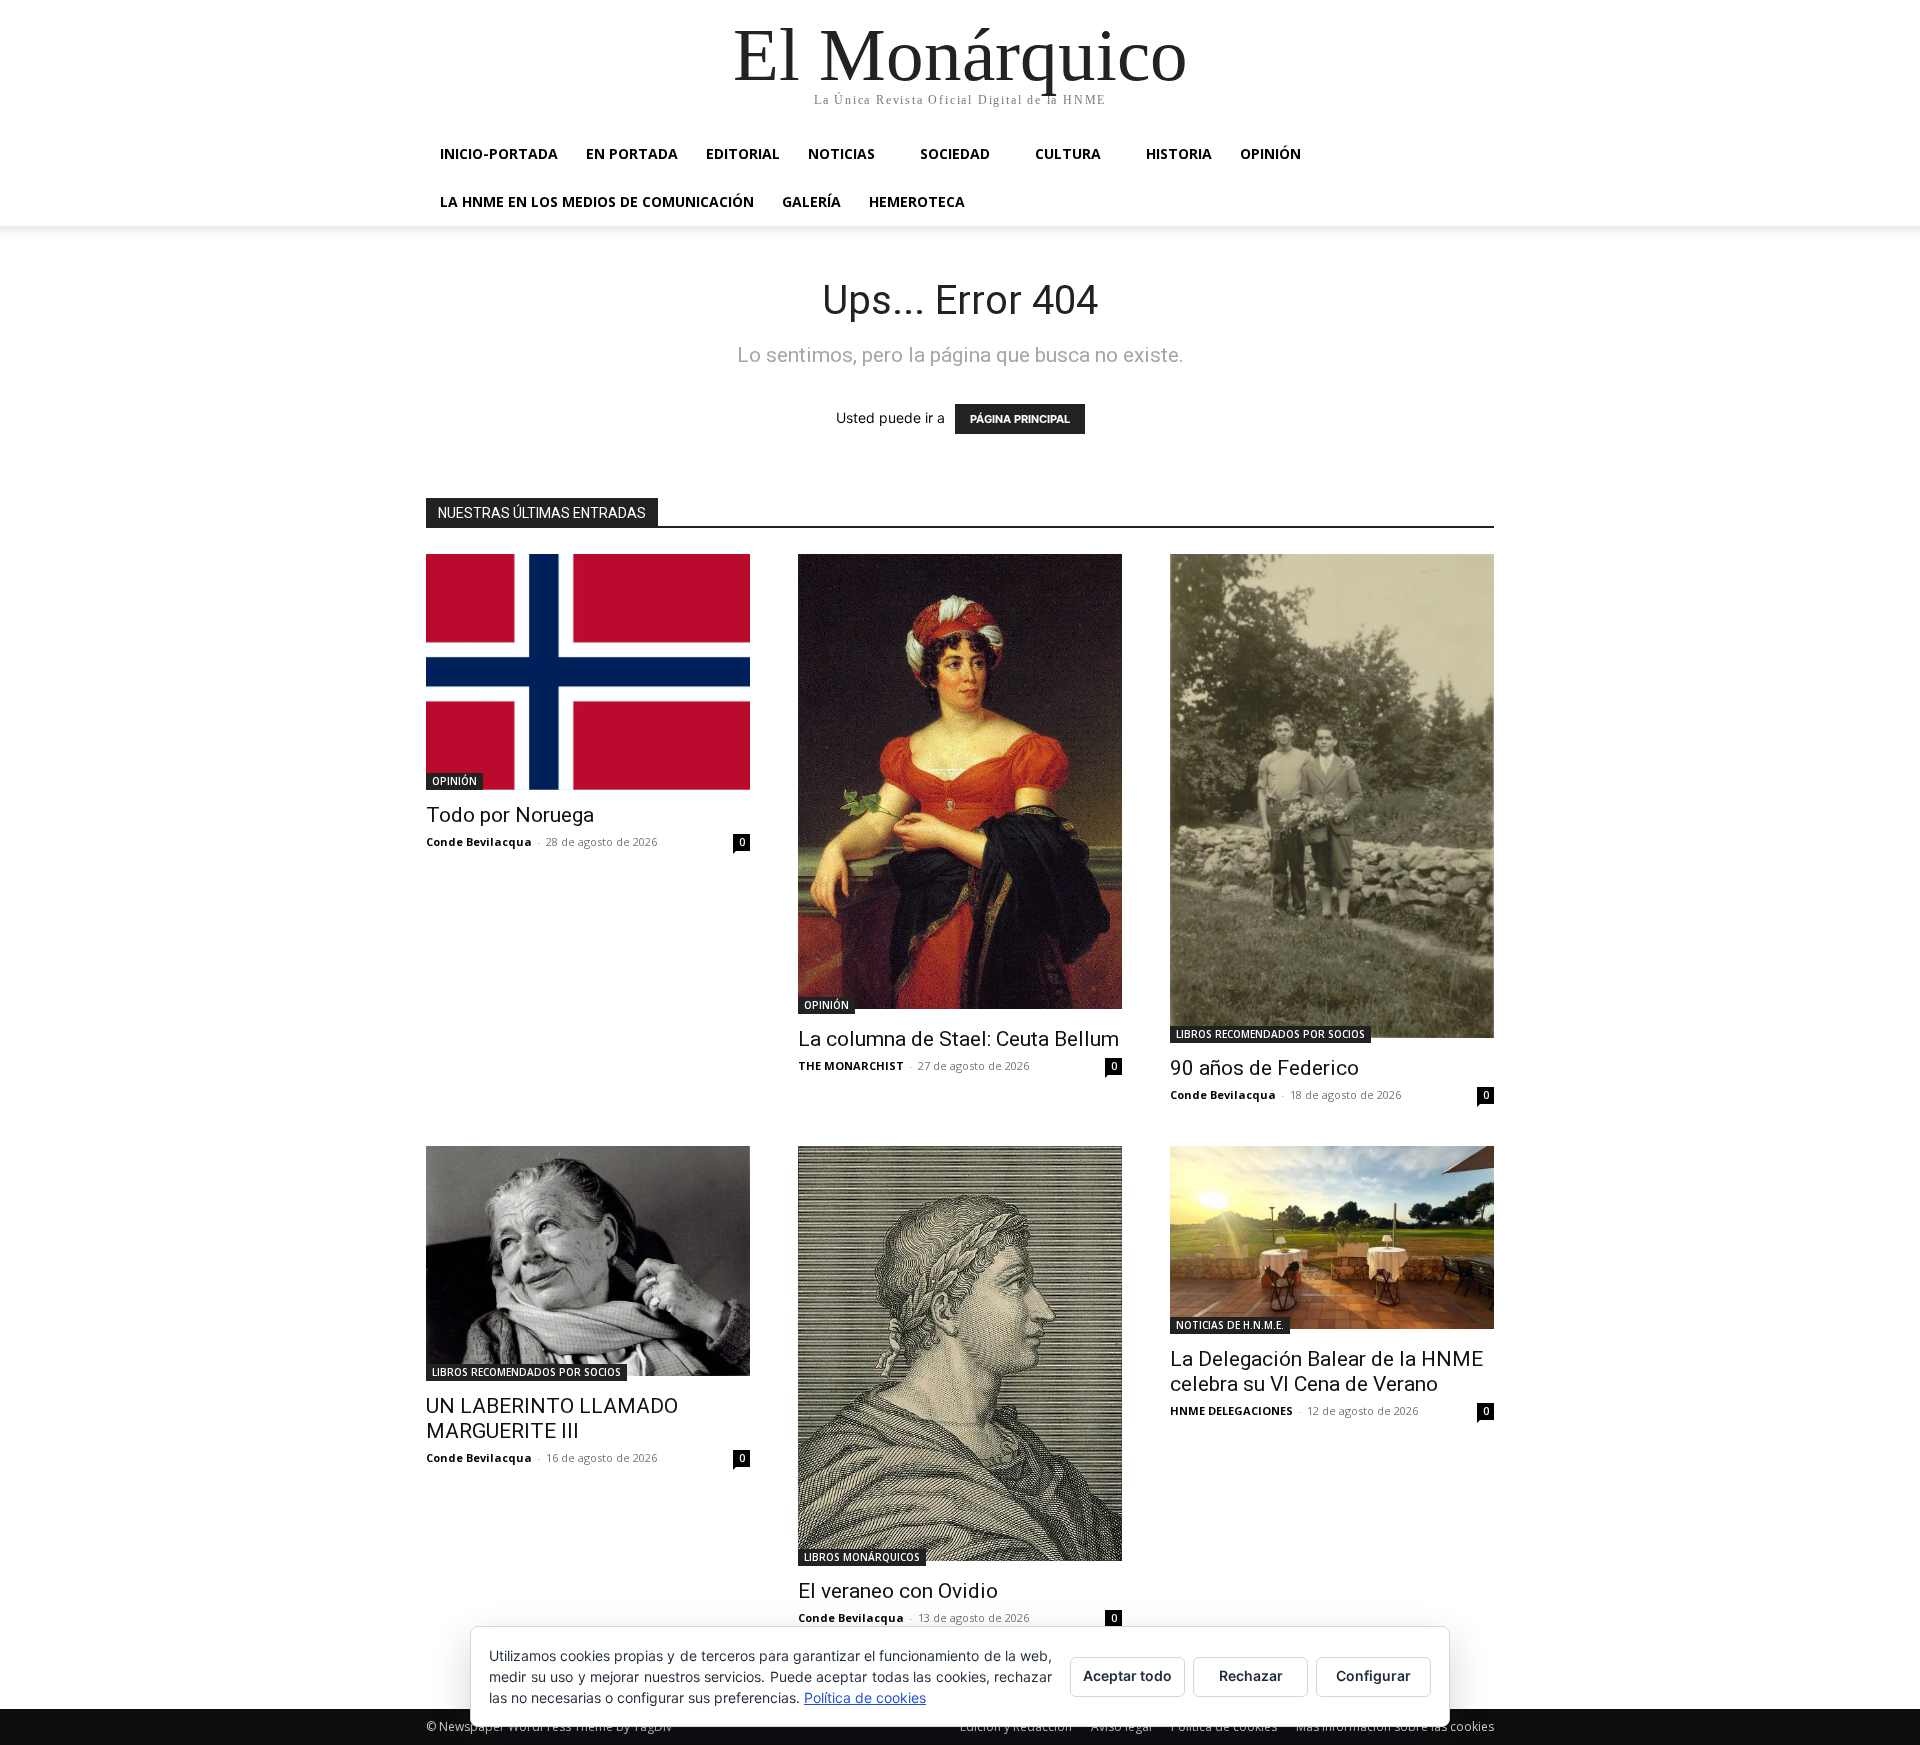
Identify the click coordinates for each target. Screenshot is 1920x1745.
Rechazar (1251, 1675)
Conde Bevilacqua (479, 841)
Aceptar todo (1127, 1675)
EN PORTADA (632, 153)
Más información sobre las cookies (1395, 1726)
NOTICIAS (841, 153)
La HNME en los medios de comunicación (597, 201)
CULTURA (1068, 153)
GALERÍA (811, 201)
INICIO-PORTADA (499, 153)
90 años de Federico (1264, 1068)
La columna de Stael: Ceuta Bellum (958, 1039)
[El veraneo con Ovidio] (960, 1356)
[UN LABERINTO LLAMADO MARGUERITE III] (588, 1263)
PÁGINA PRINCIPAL (1020, 419)
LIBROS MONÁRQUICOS (862, 1557)
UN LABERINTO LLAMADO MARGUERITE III (552, 1418)
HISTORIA (1179, 153)
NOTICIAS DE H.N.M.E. (1230, 1325)
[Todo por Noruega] (588, 672)
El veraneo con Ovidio (898, 1591)
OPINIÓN (1270, 153)
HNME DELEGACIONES (1231, 1410)
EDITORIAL (743, 153)
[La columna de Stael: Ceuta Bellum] (960, 784)
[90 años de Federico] (1332, 798)
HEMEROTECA (917, 201)
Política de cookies (1224, 1726)
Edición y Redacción (1016, 1726)
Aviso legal (1121, 1726)
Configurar (1373, 1675)
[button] (1470, 155)
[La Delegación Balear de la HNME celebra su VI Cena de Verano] (1332, 1239)
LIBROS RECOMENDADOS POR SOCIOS (1270, 1034)
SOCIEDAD (955, 153)
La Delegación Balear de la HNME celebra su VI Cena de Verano (1326, 1371)
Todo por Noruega (510, 815)
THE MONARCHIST (851, 1065)
